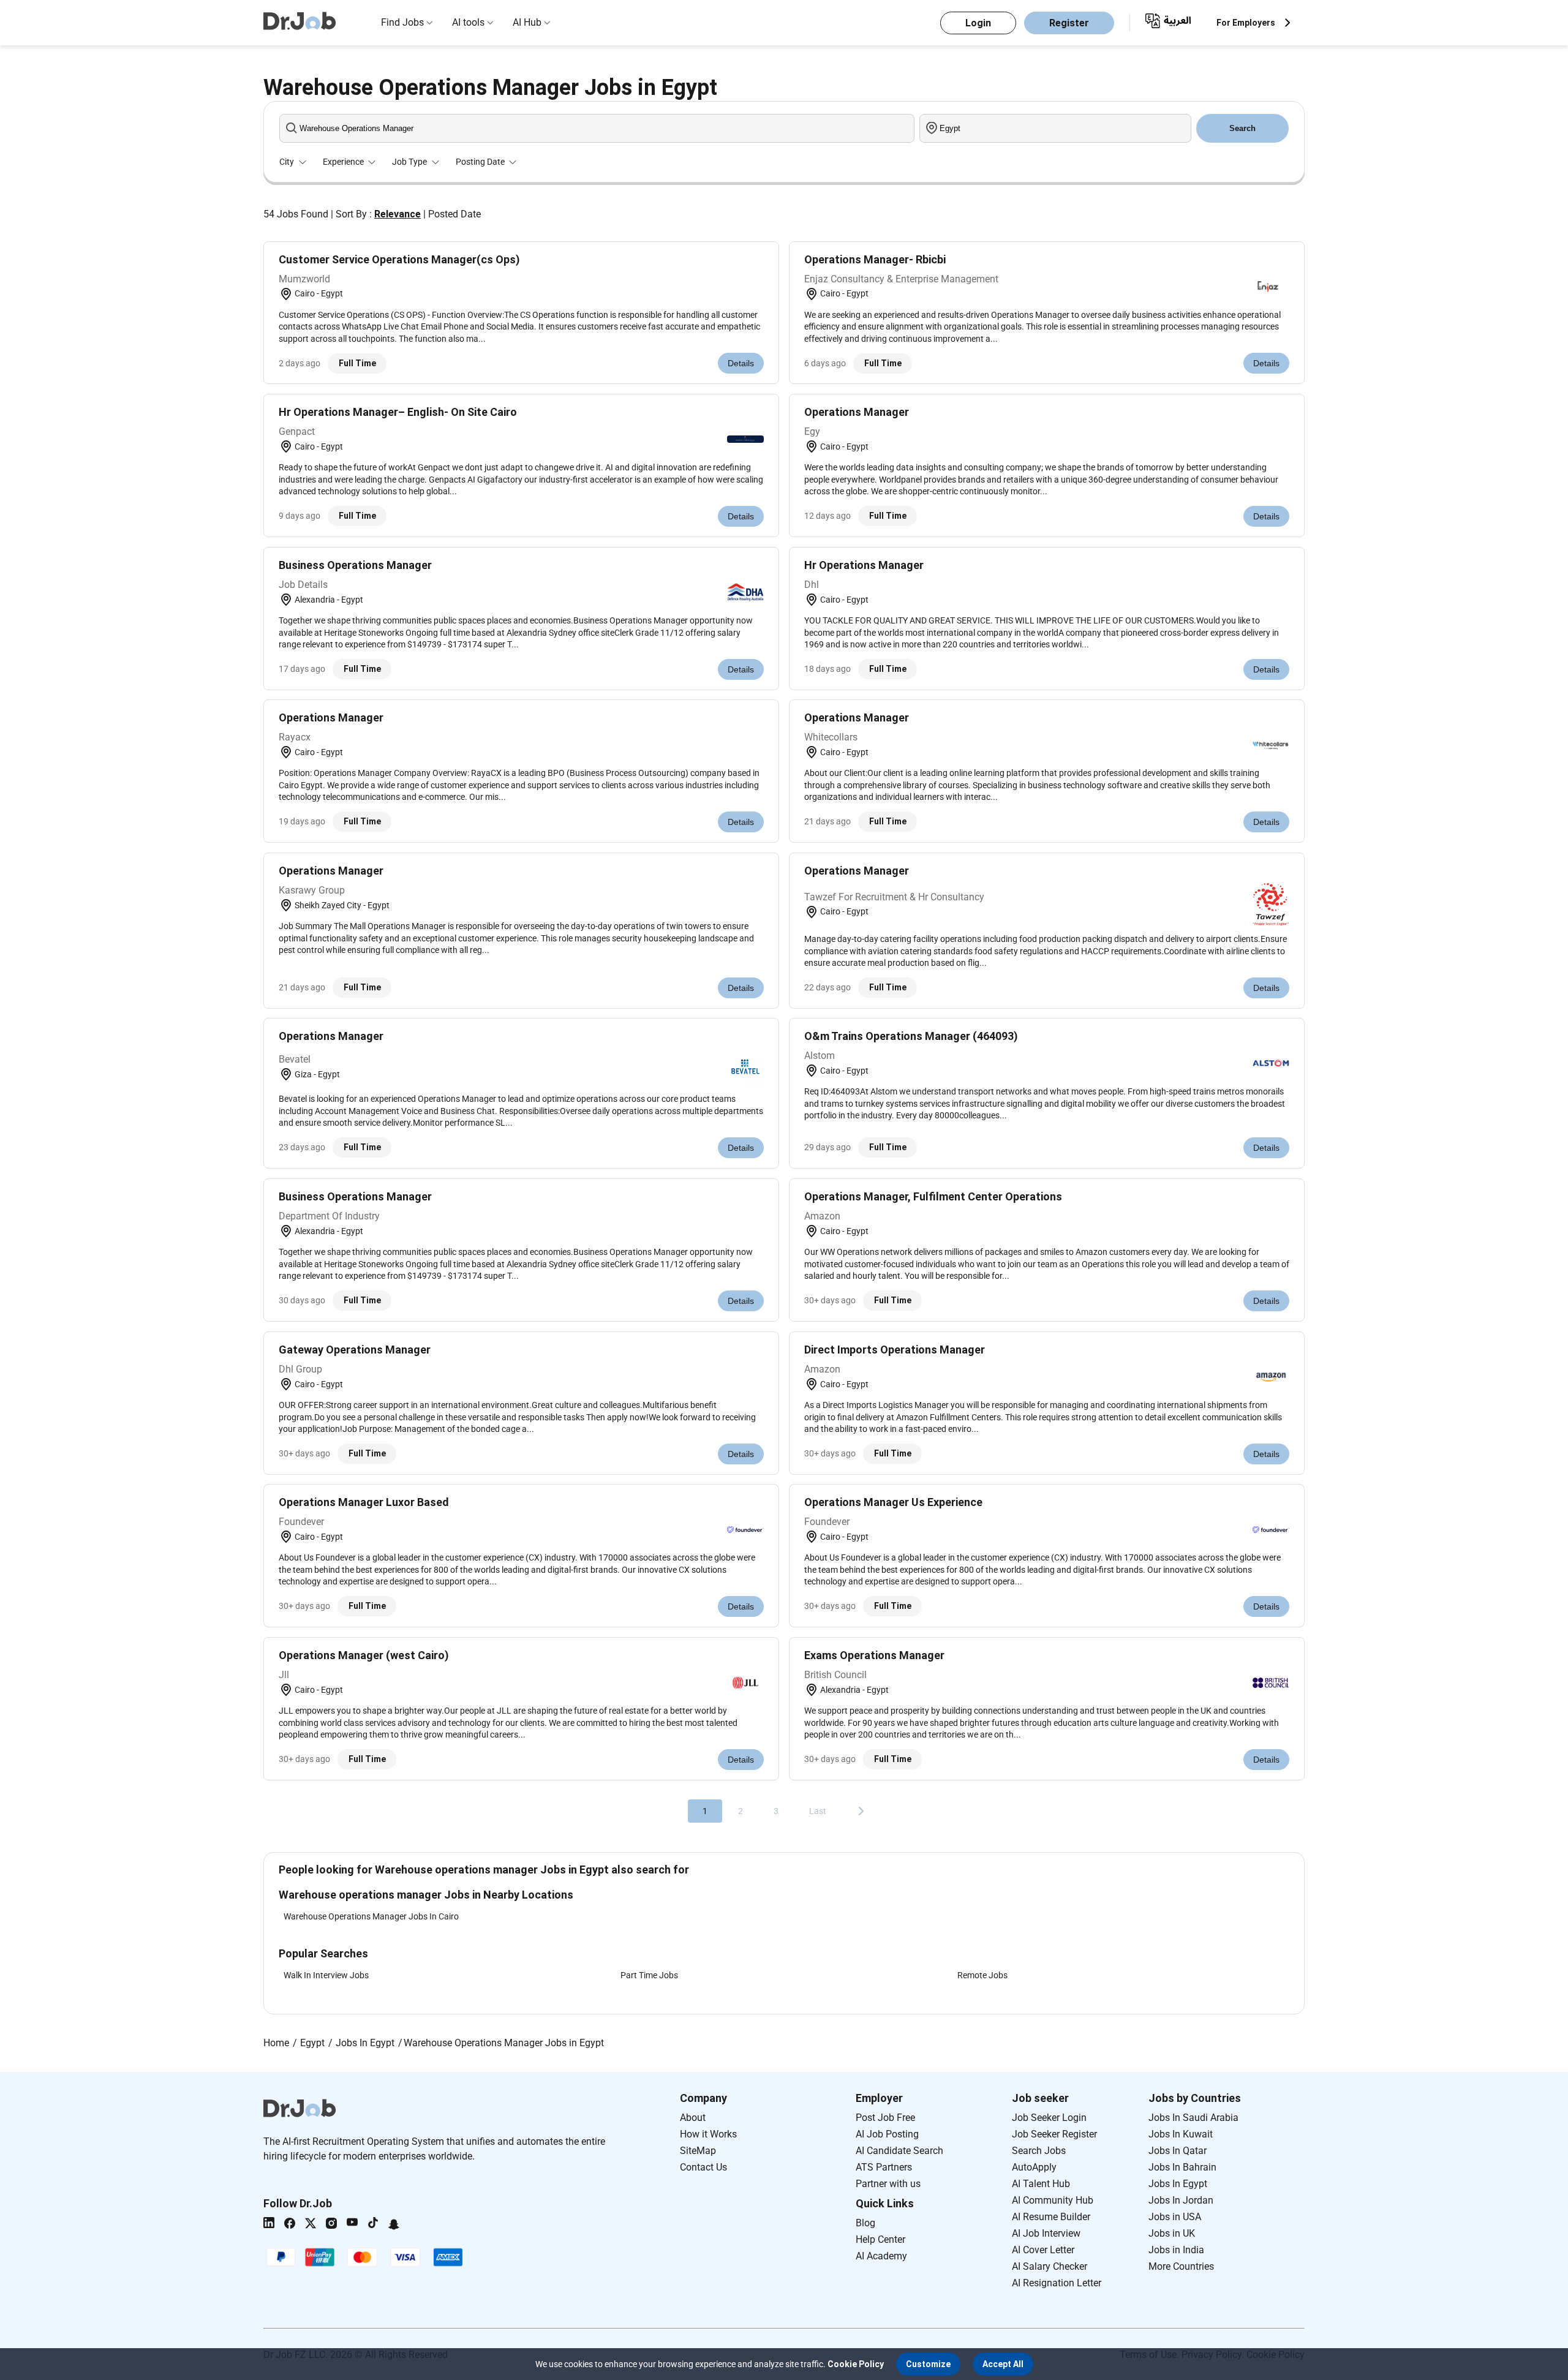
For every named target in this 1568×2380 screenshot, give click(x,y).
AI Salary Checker (1050, 2266)
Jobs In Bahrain (1182, 2167)
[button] (928, 2364)
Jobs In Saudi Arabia (1193, 2118)
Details (741, 363)
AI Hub (527, 22)
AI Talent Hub (1041, 2184)
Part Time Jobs (649, 1975)
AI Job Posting (887, 2134)
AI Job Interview (1046, 2233)
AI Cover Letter (1043, 2250)
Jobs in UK (1172, 2233)
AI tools (468, 22)
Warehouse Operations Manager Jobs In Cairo (371, 1916)
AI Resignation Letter (1057, 2283)
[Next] (861, 1811)
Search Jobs (1039, 2151)
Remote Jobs (982, 1975)
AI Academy (881, 2256)
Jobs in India (1176, 2250)
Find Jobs (402, 22)
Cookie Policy (856, 2364)
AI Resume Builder (1051, 2217)
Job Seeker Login (1049, 2118)
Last (818, 1811)
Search (1242, 128)
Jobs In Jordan (1181, 2200)
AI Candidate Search (899, 2151)
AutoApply (1034, 2167)
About (693, 2118)
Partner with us (888, 2184)
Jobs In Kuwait (1181, 2134)
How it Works (708, 2134)
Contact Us (703, 2167)
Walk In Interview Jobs (326, 1975)
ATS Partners (884, 2167)
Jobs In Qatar (1178, 2151)
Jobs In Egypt (1178, 2184)
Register (1069, 23)
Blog (865, 2223)
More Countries (1181, 2266)
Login (978, 23)
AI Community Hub (1053, 2200)
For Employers (1246, 23)
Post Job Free (885, 2118)
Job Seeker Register (1054, 2134)
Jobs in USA (1175, 2217)
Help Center (880, 2239)
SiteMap (698, 2151)
